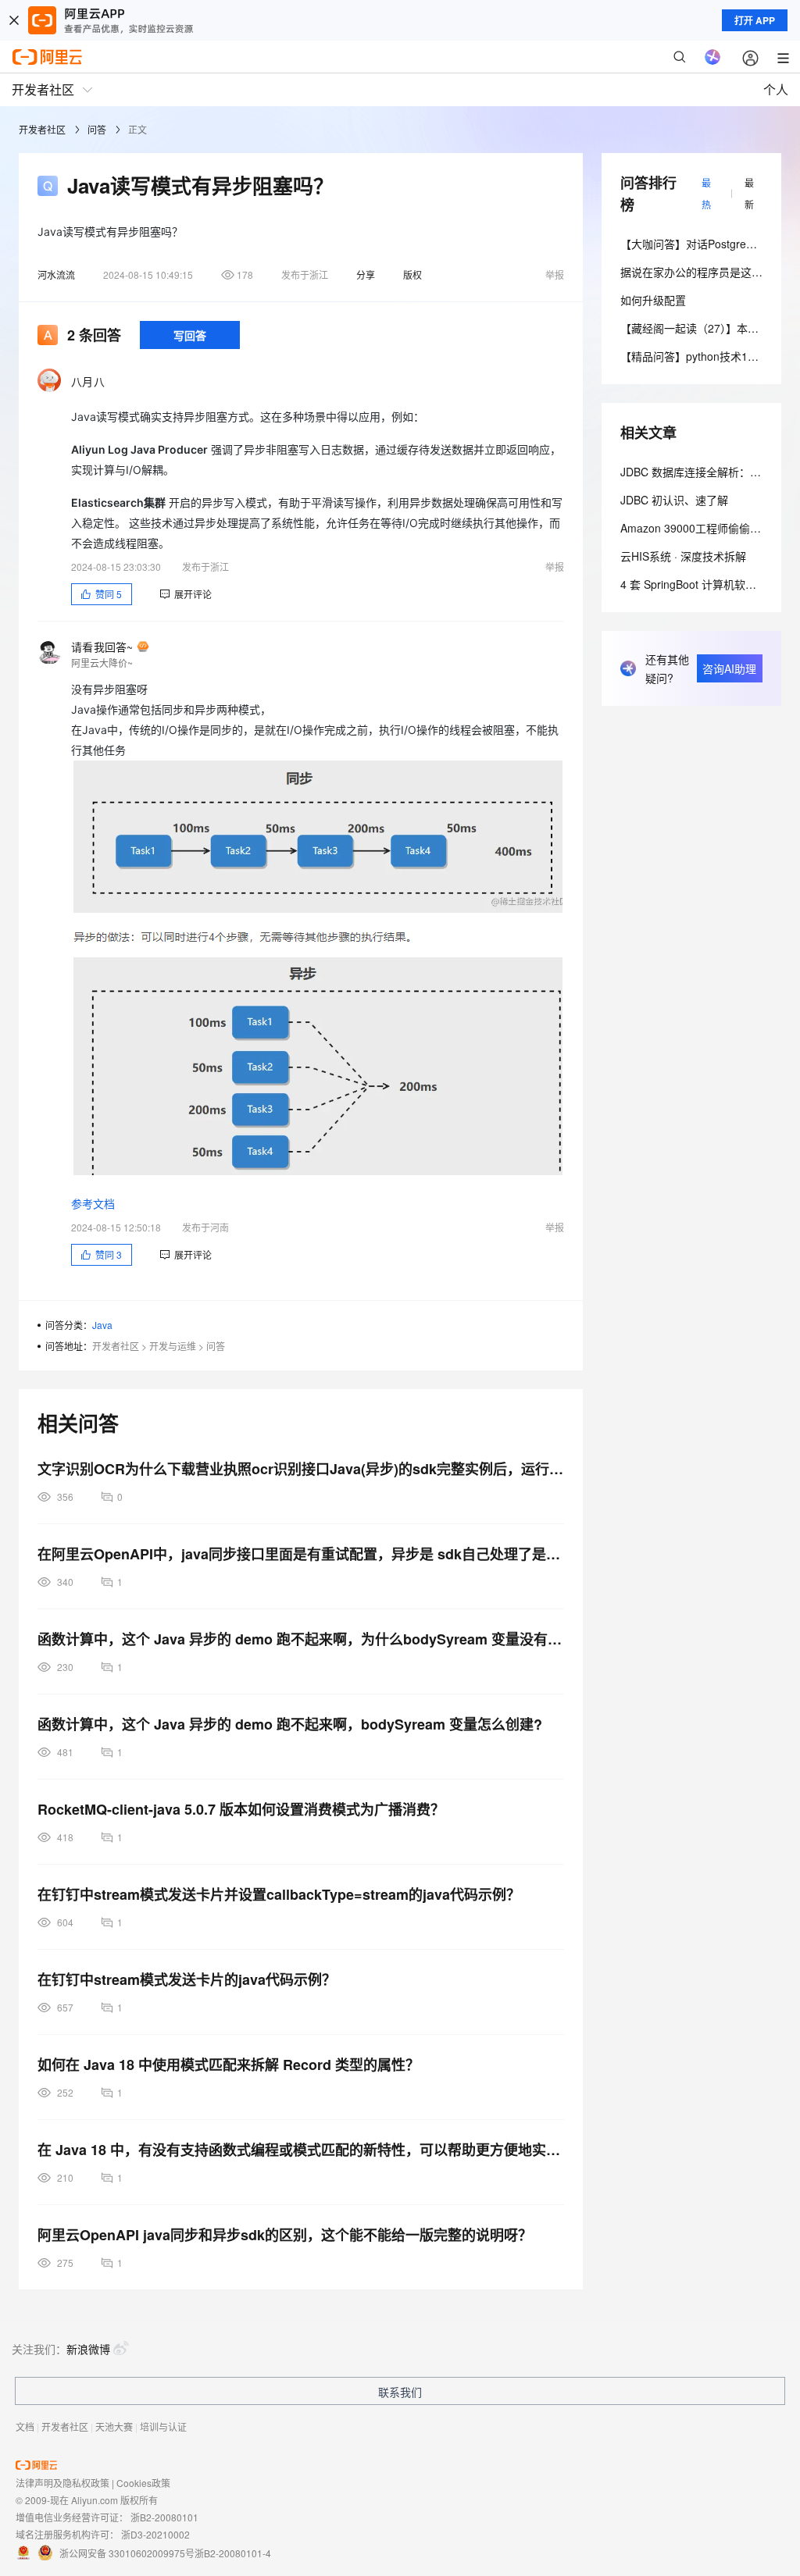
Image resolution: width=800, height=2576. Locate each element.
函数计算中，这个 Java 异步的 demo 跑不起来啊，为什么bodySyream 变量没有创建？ (301, 1639)
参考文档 (93, 1204)
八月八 (88, 381)
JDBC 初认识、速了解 (674, 500)
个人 (776, 89)
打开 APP (755, 20)
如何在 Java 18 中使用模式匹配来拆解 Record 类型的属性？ (229, 2065)
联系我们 (400, 2392)
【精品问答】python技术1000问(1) (706, 356)
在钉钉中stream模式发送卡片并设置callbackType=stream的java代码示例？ (279, 1894)
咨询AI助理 (729, 668)
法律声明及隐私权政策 (62, 2483)
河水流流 (56, 274)
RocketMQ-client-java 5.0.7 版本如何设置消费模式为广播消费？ (241, 1809)
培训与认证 (163, 2426)
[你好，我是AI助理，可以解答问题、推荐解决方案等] (712, 57)
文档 (25, 2426)
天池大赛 (114, 2426)
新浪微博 (88, 2349)
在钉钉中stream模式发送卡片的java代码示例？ (187, 1979)
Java (102, 1325)
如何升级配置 (653, 300)
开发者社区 (42, 129)
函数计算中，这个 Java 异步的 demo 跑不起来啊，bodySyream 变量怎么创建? (290, 1724)
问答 (97, 129)
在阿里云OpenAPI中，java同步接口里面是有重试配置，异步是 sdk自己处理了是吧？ (301, 1554)
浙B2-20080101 (164, 2517)
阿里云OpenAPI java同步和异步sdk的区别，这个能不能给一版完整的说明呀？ (285, 2235)
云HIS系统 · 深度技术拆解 (683, 556)
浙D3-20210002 (155, 2534)
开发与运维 (173, 1346)
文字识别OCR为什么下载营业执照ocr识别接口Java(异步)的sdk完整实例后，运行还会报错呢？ (301, 1469)
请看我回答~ (102, 647)
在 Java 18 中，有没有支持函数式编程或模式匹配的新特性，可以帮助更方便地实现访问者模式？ (301, 2150)
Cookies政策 (143, 2483)
